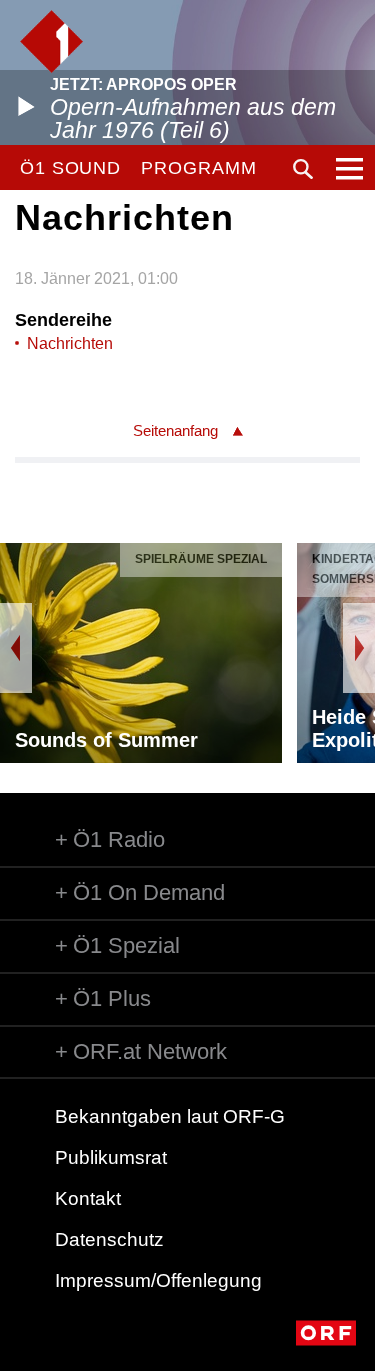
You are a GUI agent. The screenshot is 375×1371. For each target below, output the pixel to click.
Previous (16, 648)
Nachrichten (70, 343)
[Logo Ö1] (51, 41)
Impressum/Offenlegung (158, 1280)
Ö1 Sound (70, 168)
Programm (198, 168)
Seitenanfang (175, 430)
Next (359, 648)
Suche (303, 169)
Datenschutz (109, 1239)
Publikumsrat (111, 1157)
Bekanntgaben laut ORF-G (170, 1116)
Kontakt (88, 1198)
